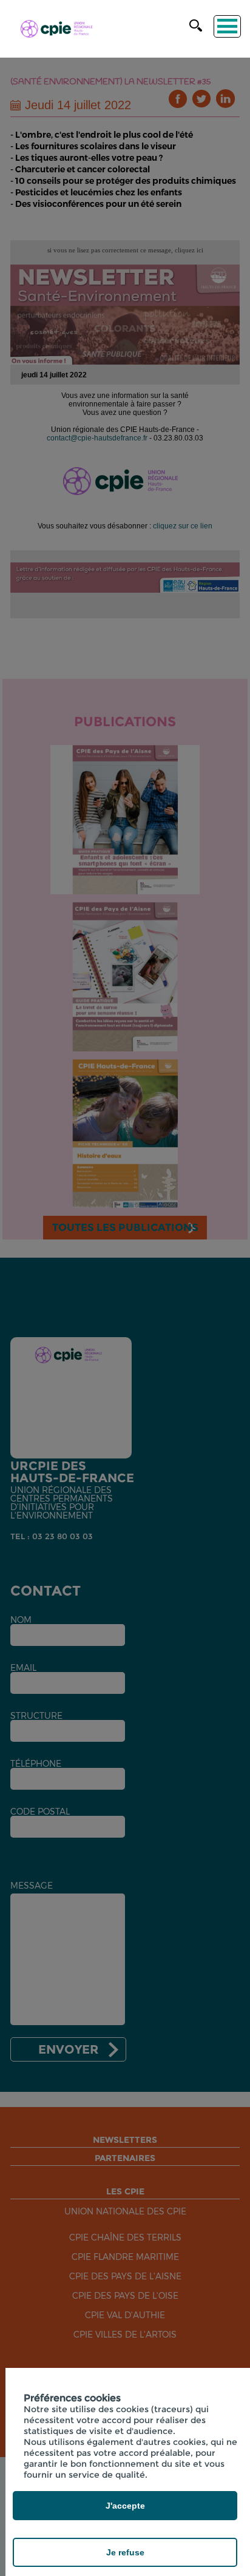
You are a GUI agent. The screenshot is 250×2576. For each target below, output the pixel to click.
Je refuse (125, 2552)
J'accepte (125, 2506)
